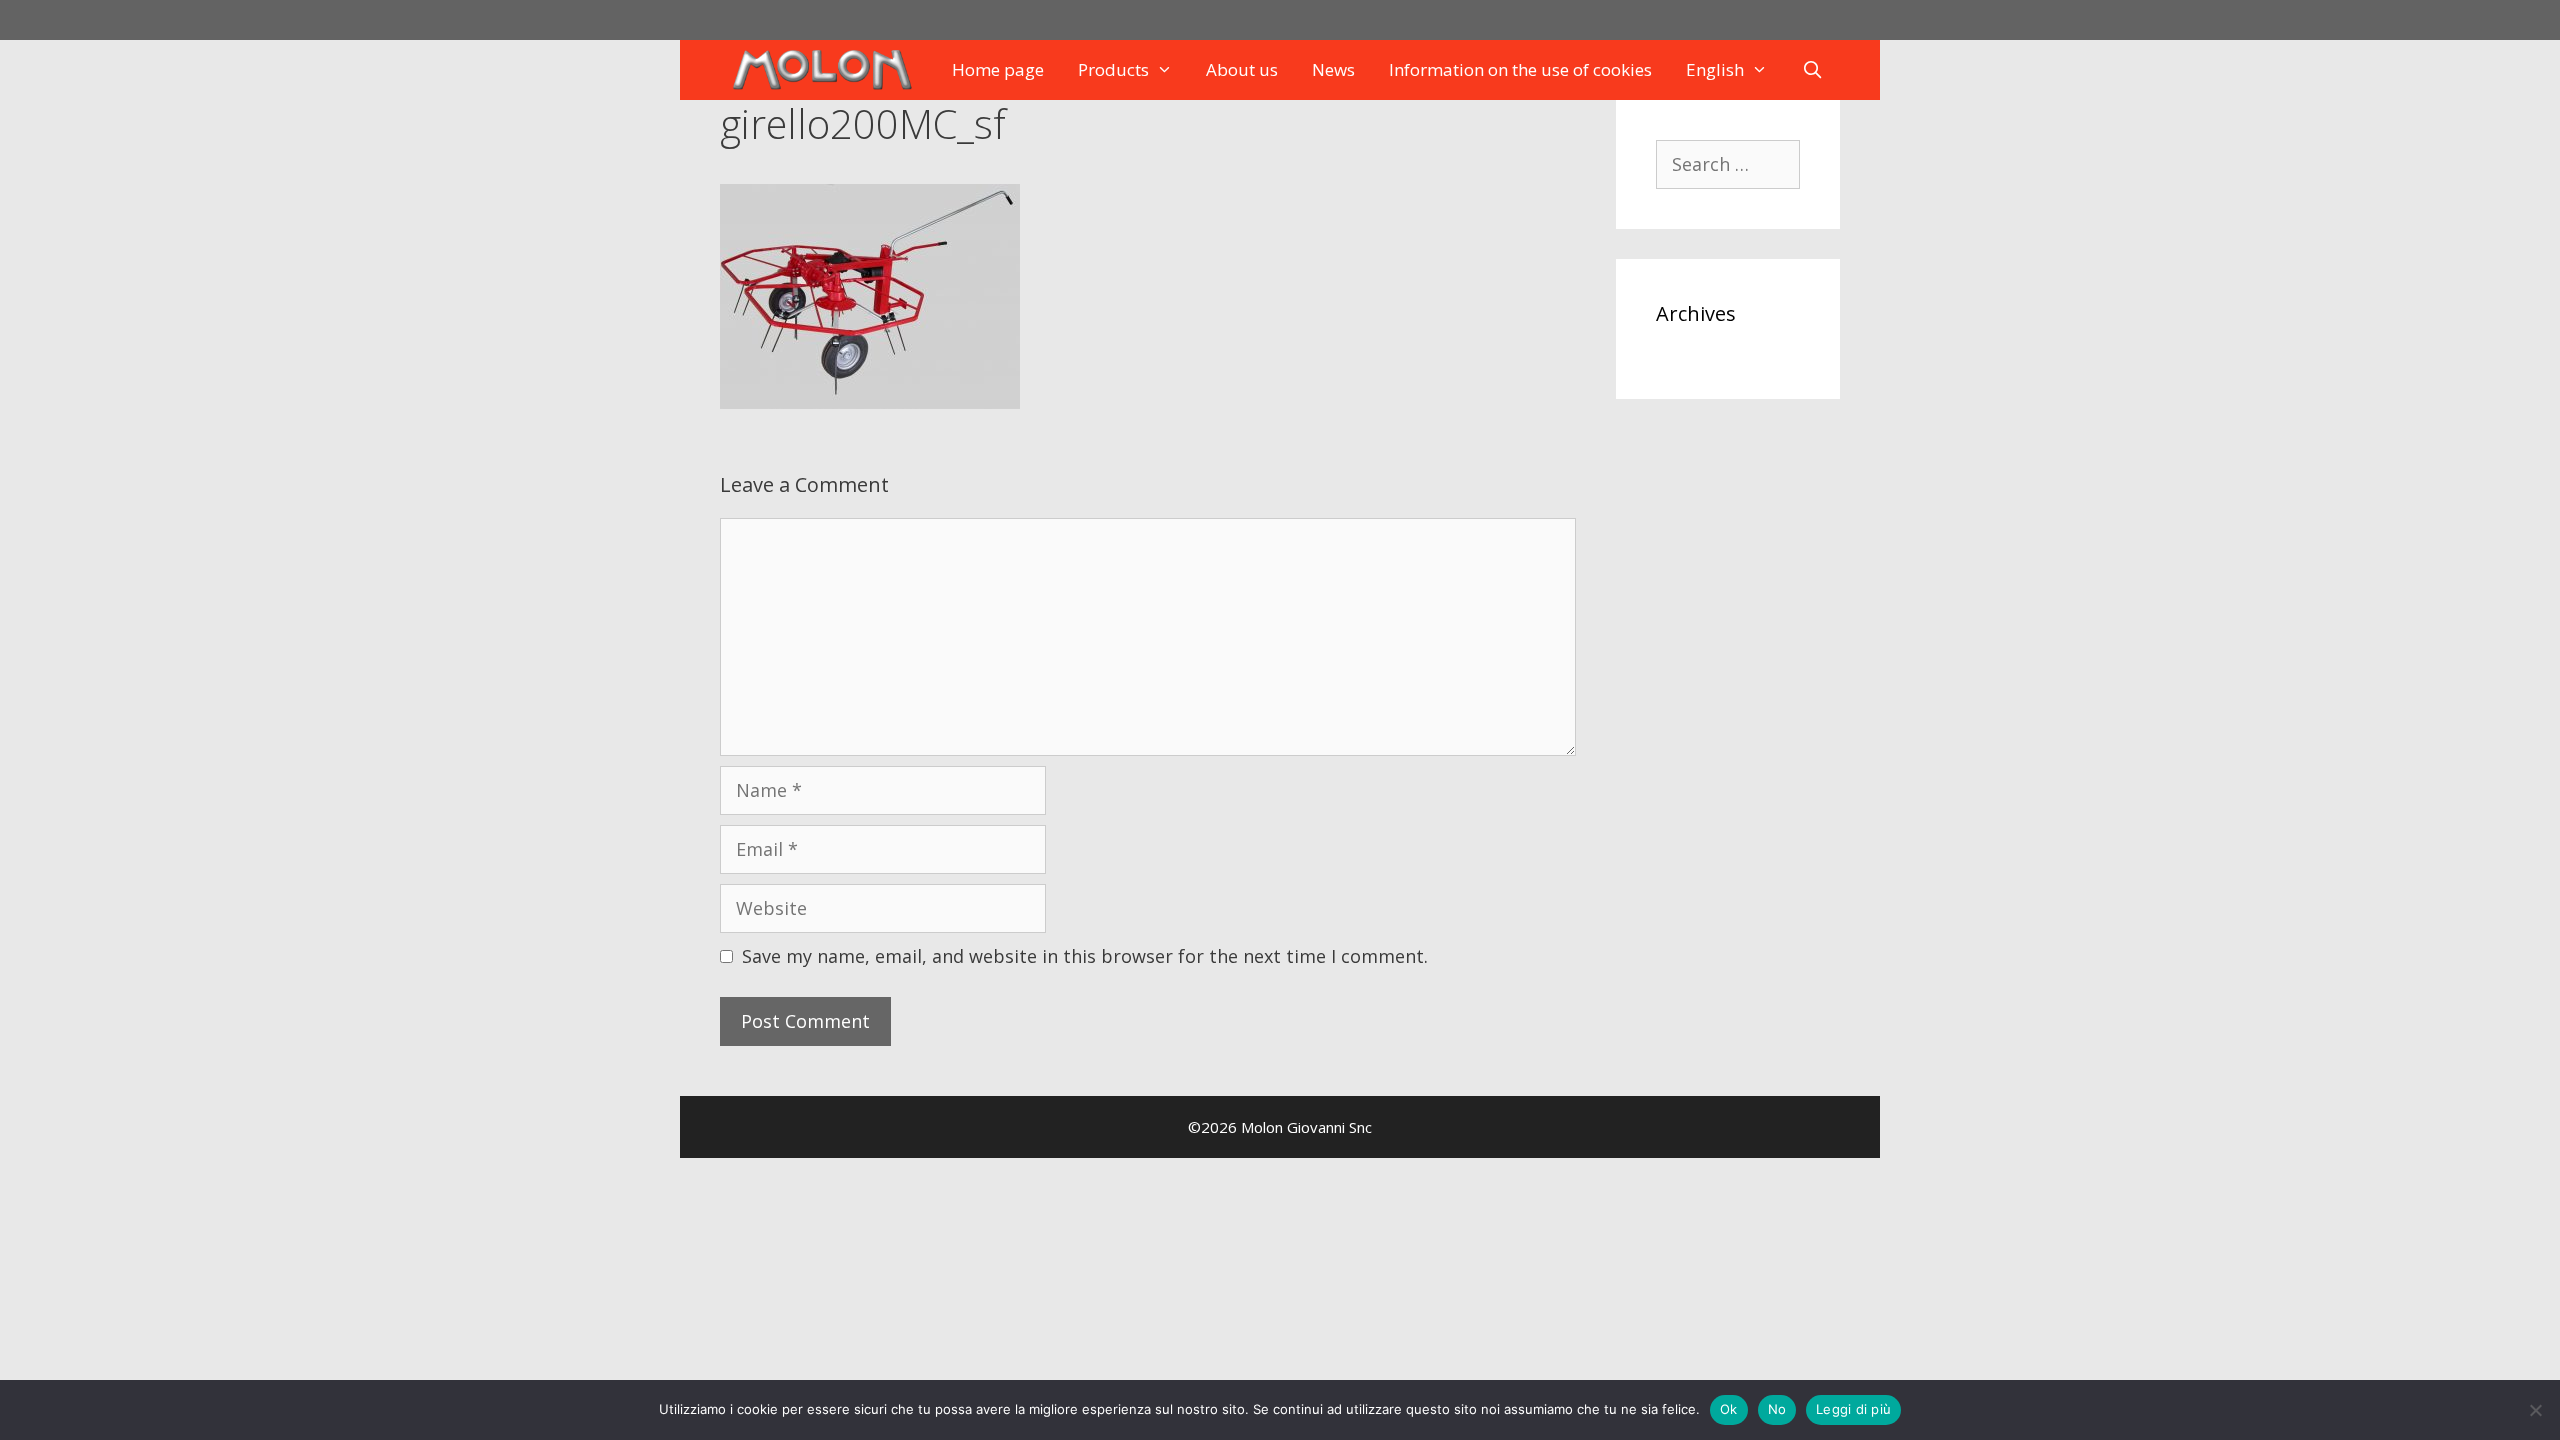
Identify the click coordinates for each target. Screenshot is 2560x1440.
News (1333, 69)
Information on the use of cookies (1520, 69)
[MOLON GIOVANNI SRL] (826, 70)
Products (1113, 69)
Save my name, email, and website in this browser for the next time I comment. (1085, 956)
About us (1242, 69)
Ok (1729, 1409)
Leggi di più (1853, 1409)
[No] (2535, 1410)
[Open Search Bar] (1813, 70)
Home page (998, 69)
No (1777, 1409)
